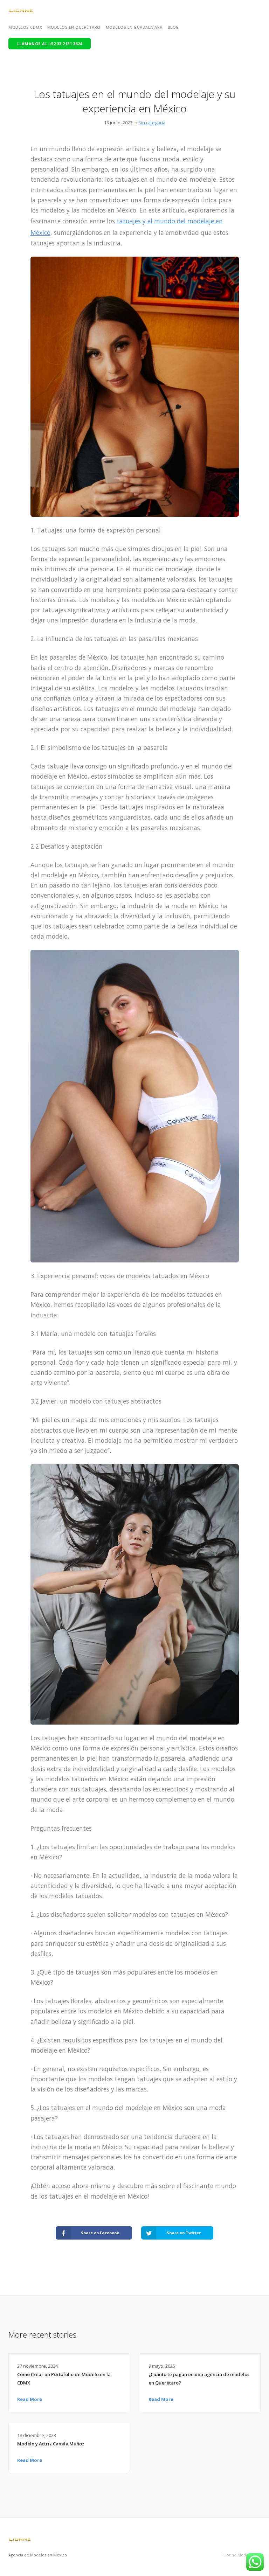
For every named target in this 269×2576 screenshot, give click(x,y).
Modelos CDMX (25, 27)
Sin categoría (152, 123)
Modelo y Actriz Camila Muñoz (51, 2444)
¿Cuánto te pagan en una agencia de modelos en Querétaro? (199, 2379)
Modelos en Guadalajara (134, 27)
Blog (173, 27)
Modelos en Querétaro (74, 27)
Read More (30, 2399)
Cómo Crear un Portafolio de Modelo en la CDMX (64, 2379)
